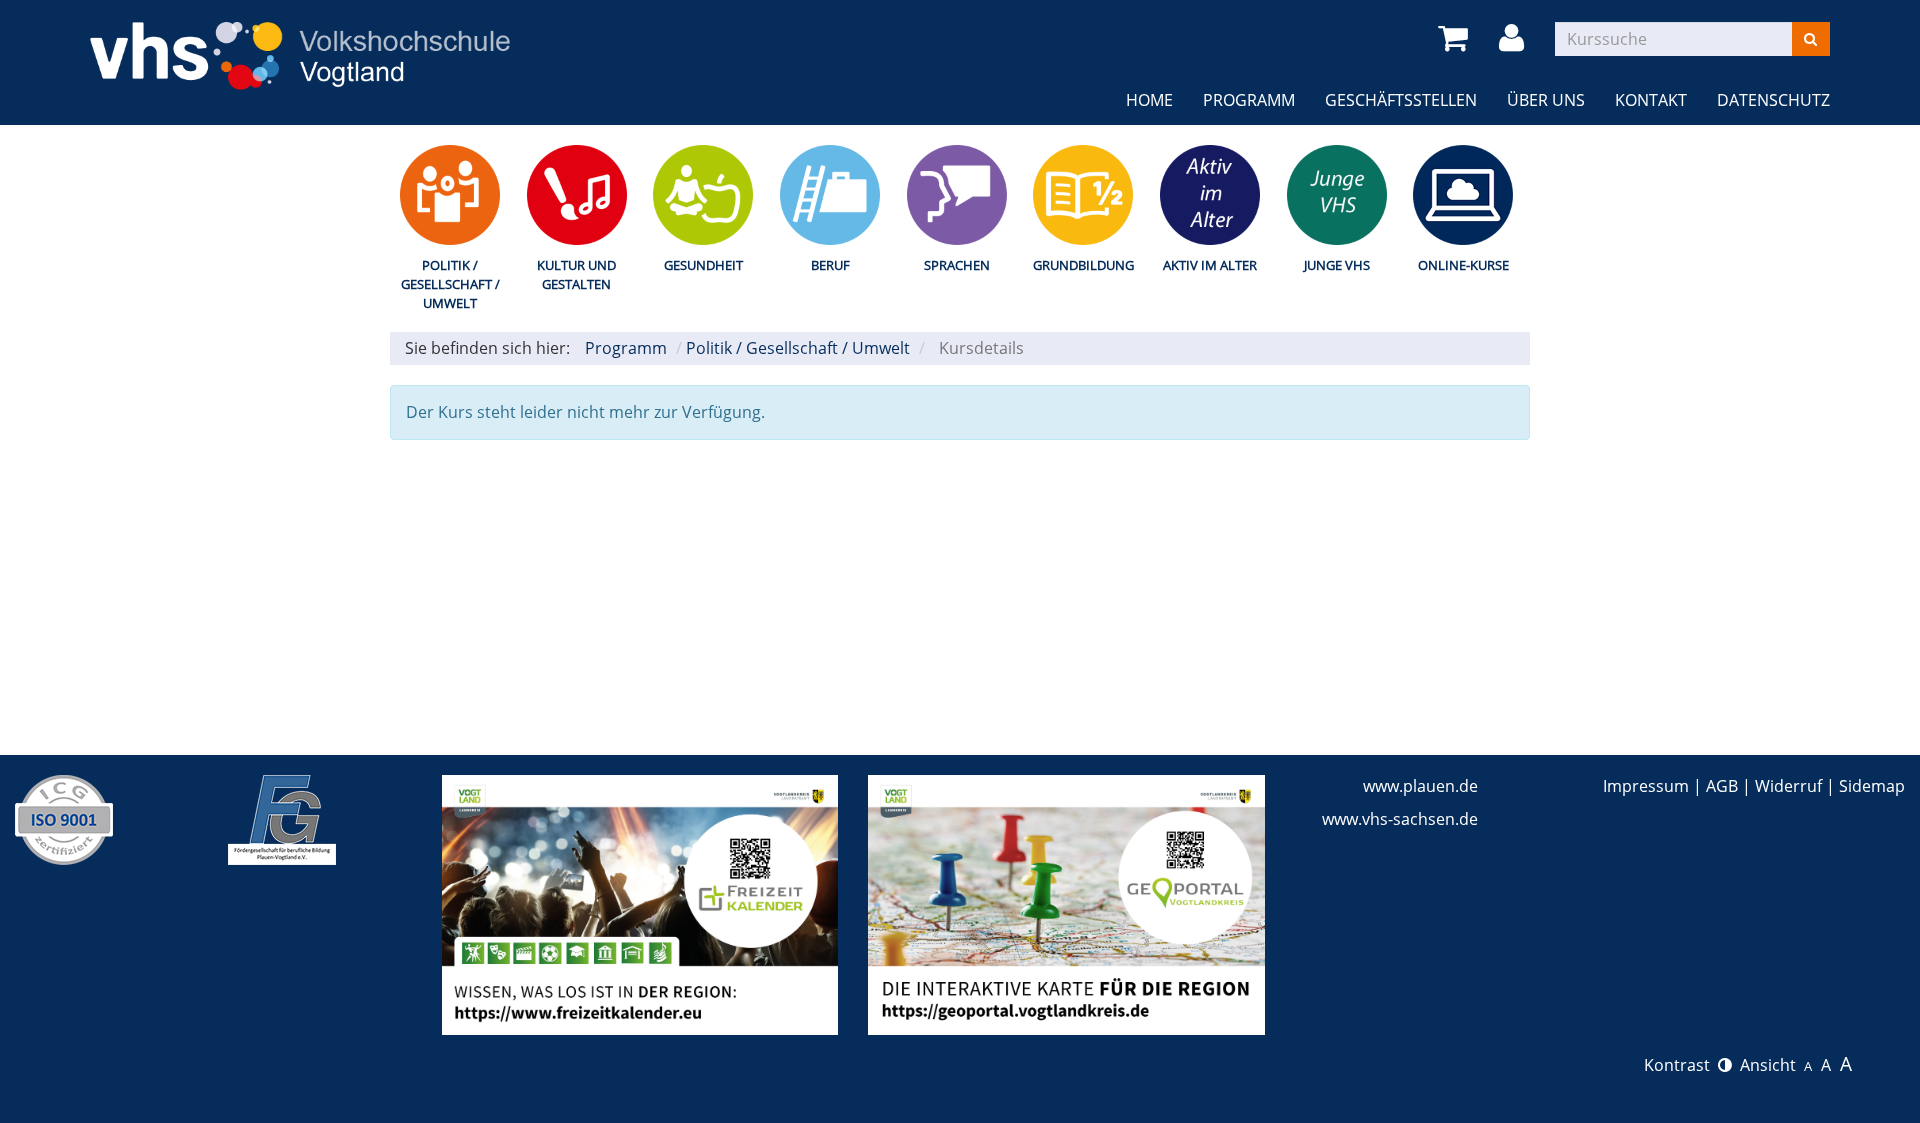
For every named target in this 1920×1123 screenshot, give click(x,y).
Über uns (1546, 100)
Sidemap (1872, 786)
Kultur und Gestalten (576, 274)
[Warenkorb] (1456, 38)
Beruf (830, 265)
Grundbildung (1083, 265)
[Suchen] (1810, 39)
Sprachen (957, 265)
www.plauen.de (1420, 786)
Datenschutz (1773, 100)
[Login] (1515, 38)
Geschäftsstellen (1401, 100)
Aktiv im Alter (1210, 265)
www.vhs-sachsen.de (1400, 819)
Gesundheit (703, 265)
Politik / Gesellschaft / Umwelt (450, 283)
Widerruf (1788, 786)
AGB (1722, 786)
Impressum (1646, 786)
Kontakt (1651, 100)
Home (1149, 100)
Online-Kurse (1463, 265)
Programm (1249, 100)
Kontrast (1681, 1065)
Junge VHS (1337, 265)
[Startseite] (300, 43)
